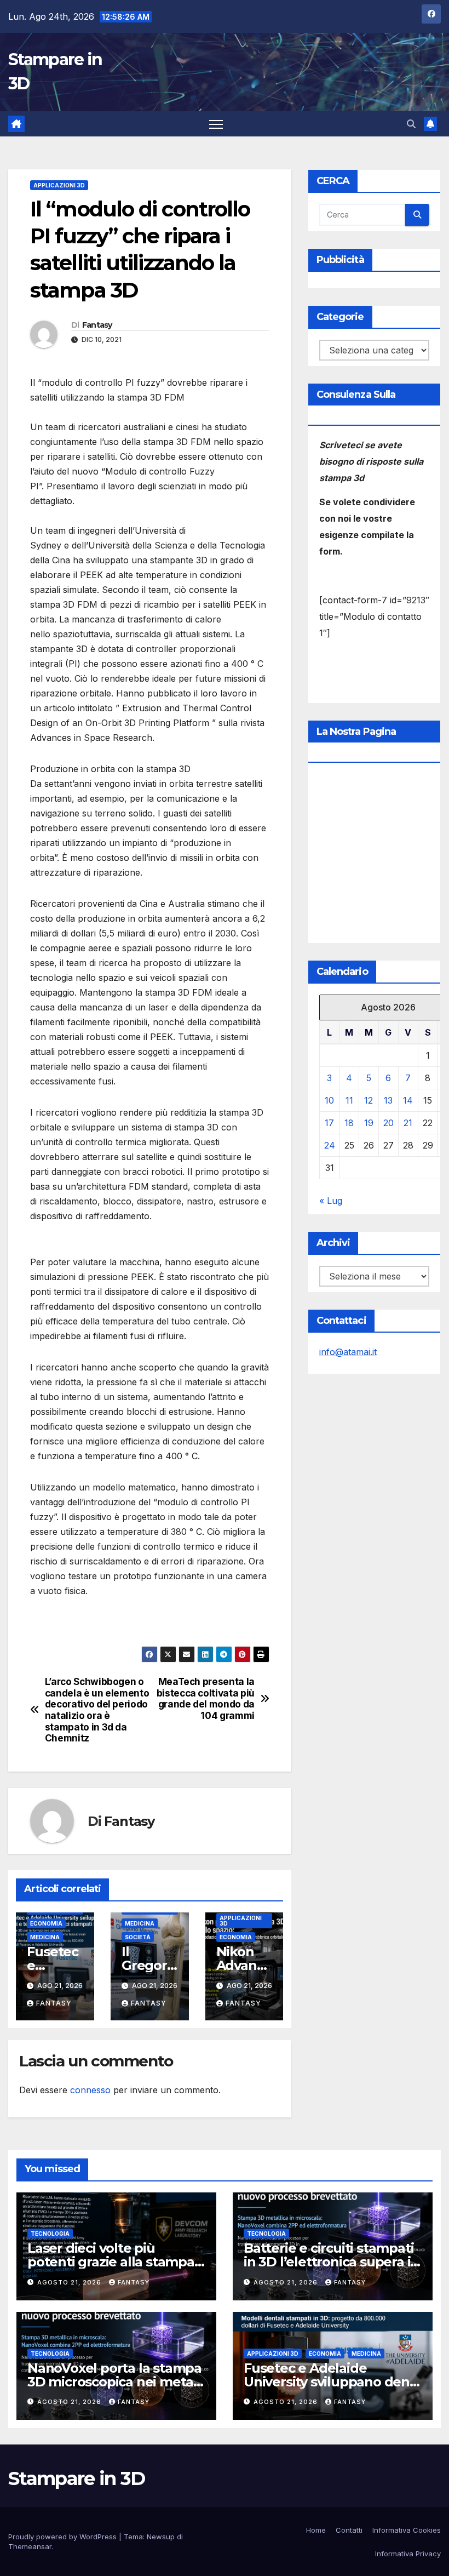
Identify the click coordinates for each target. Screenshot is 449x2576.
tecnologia (50, 2234)
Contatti (349, 2530)
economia (46, 1923)
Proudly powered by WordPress (64, 2537)
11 (349, 1100)
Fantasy (97, 325)
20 (388, 1123)
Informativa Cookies (407, 2530)
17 (329, 1123)
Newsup (161, 2537)
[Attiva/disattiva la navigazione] (216, 124)
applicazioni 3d (59, 185)
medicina (45, 1937)
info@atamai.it (348, 1352)
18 (349, 1123)
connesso (90, 2090)
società (138, 1937)
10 (329, 1100)
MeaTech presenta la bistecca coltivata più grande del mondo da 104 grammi (206, 1699)
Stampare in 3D (76, 2478)
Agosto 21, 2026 (70, 2282)
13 (388, 1100)
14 (408, 1100)
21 (408, 1123)
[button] (411, 124)
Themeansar (30, 2546)
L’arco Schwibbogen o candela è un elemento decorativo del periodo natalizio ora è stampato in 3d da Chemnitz (97, 1710)
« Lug (331, 1201)
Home (316, 2530)
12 (369, 1100)
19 (369, 1123)
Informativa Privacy (408, 2554)
